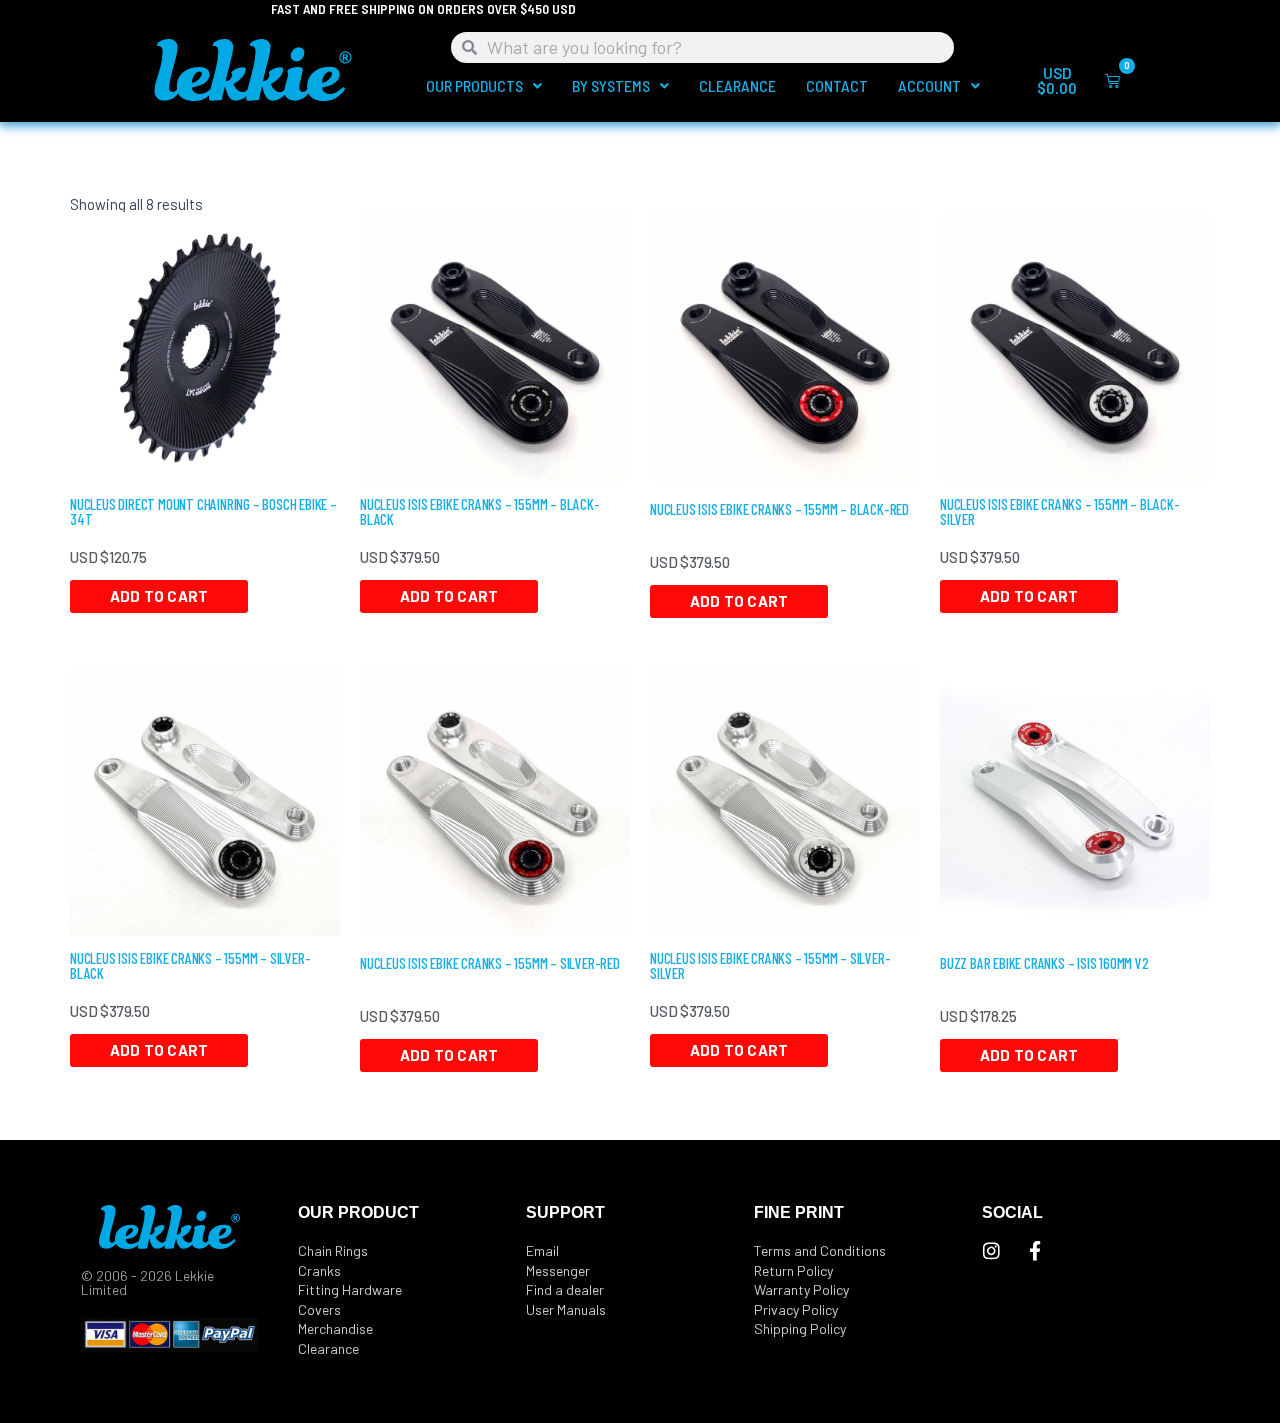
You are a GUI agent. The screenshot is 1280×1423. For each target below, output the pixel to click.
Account (929, 85)
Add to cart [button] (159, 596)
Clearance (737, 85)
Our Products (474, 85)
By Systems (611, 85)
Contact (837, 85)
